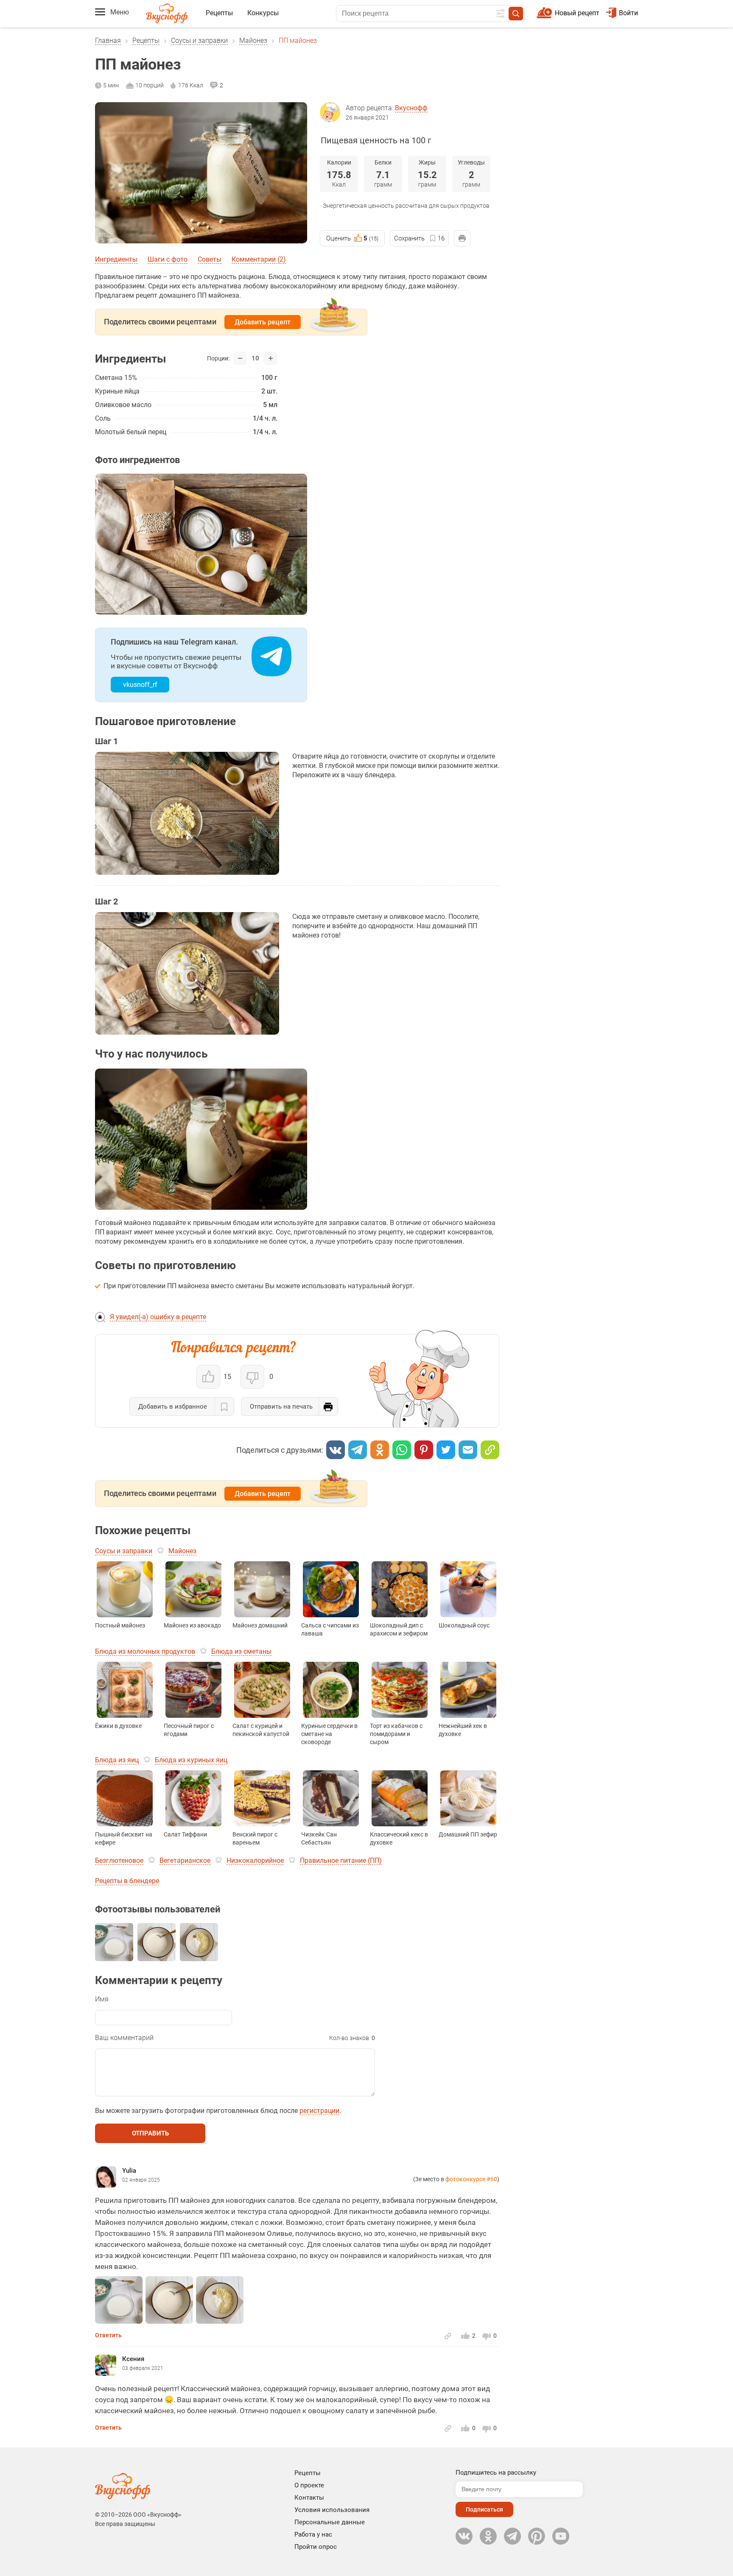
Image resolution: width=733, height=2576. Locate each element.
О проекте (309, 2485)
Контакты (309, 2498)
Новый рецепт (577, 13)
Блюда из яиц (117, 1760)
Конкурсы (263, 13)
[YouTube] (561, 2536)
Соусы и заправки (199, 40)
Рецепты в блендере (127, 1881)
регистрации (319, 2111)
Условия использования (332, 2510)
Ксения (133, 2359)
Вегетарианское (185, 1860)
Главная (108, 40)
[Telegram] (358, 1450)
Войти (628, 13)
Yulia (129, 2171)
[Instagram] (537, 2536)
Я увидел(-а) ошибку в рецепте (158, 1317)
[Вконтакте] (336, 1450)
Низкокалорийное (255, 1860)
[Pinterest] (424, 1450)
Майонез (253, 40)
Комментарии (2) (259, 259)
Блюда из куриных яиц (191, 1760)
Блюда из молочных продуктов (145, 1651)
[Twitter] (446, 1450)
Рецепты (219, 13)
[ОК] (380, 1450)
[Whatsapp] (402, 1450)
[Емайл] (468, 1450)
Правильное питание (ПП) (341, 1860)
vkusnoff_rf (140, 685)
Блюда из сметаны (241, 1651)
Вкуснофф (411, 108)
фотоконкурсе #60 (471, 2179)
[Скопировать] (490, 1450)
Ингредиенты (116, 259)
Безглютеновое (119, 1860)
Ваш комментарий (124, 2038)
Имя (102, 1999)
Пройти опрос (316, 2547)
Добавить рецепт (263, 322)
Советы (210, 259)
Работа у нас (313, 2534)
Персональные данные (330, 2522)
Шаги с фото (168, 259)
